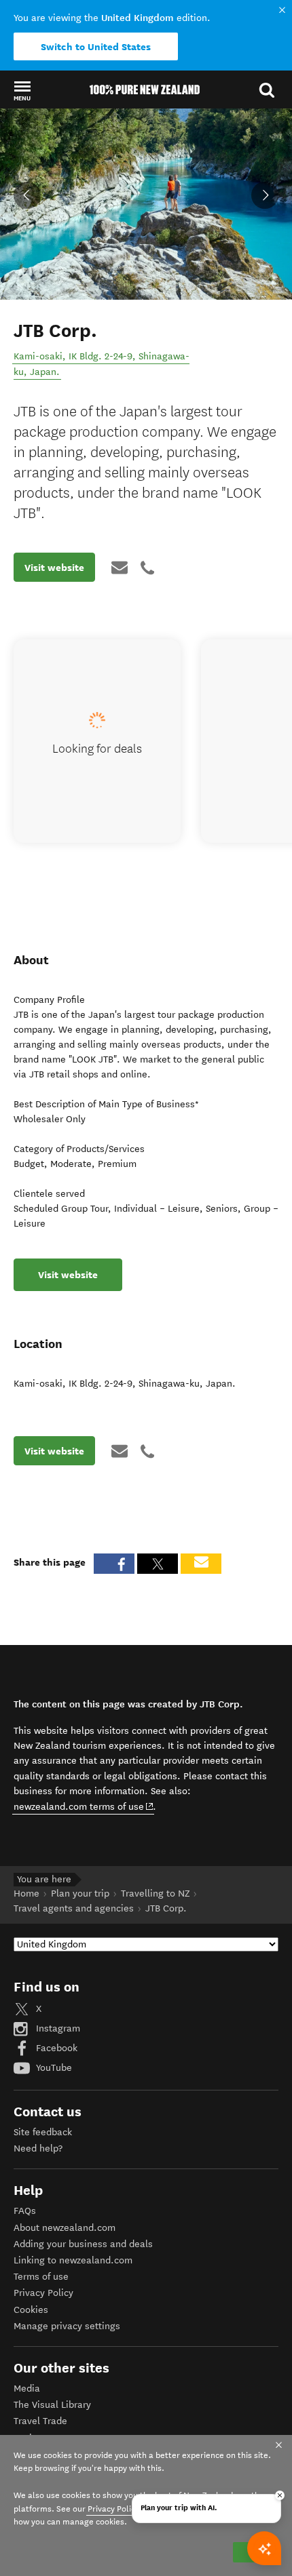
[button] (22, 90)
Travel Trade (40, 2421)
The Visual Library (52, 2405)
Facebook (55, 2048)
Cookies (31, 2310)
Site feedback (43, 2132)
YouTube (53, 2068)
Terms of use (41, 2277)
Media (27, 2389)
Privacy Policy (43, 2293)
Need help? (38, 2148)
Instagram (57, 2028)
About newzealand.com (65, 2228)
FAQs (25, 2211)
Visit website (54, 568)
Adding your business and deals (83, 2244)
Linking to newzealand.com (73, 2260)
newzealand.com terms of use (84, 1806)
